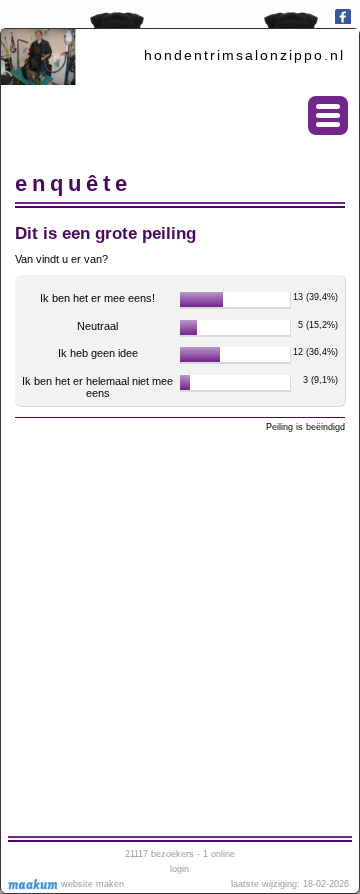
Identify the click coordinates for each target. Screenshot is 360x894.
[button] (328, 115)
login (179, 869)
